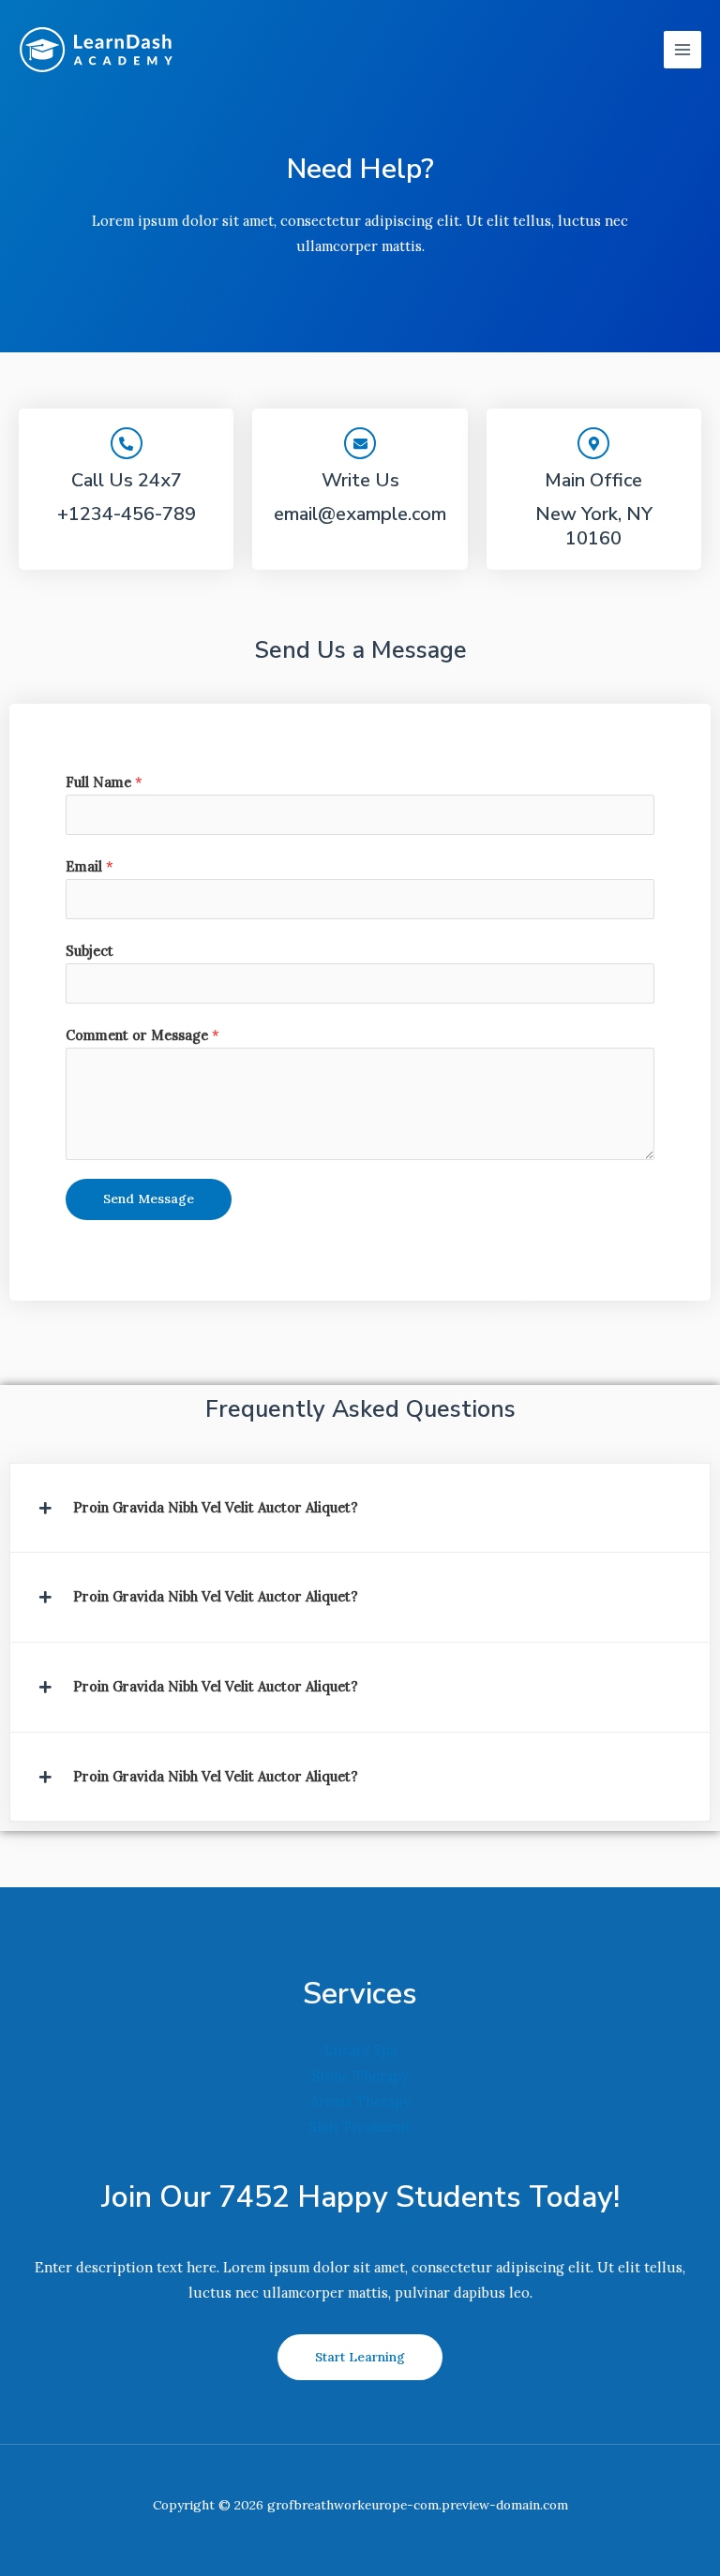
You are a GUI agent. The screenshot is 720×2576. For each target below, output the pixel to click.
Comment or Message (142, 1035)
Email (90, 866)
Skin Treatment (360, 2127)
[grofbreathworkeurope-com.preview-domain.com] (96, 50)
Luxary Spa (360, 2050)
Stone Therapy (360, 2076)
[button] (360, 1508)
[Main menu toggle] (682, 50)
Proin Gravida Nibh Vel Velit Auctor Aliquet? (216, 1507)
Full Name (104, 782)
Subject (90, 951)
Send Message (149, 1199)
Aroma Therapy (360, 2101)
